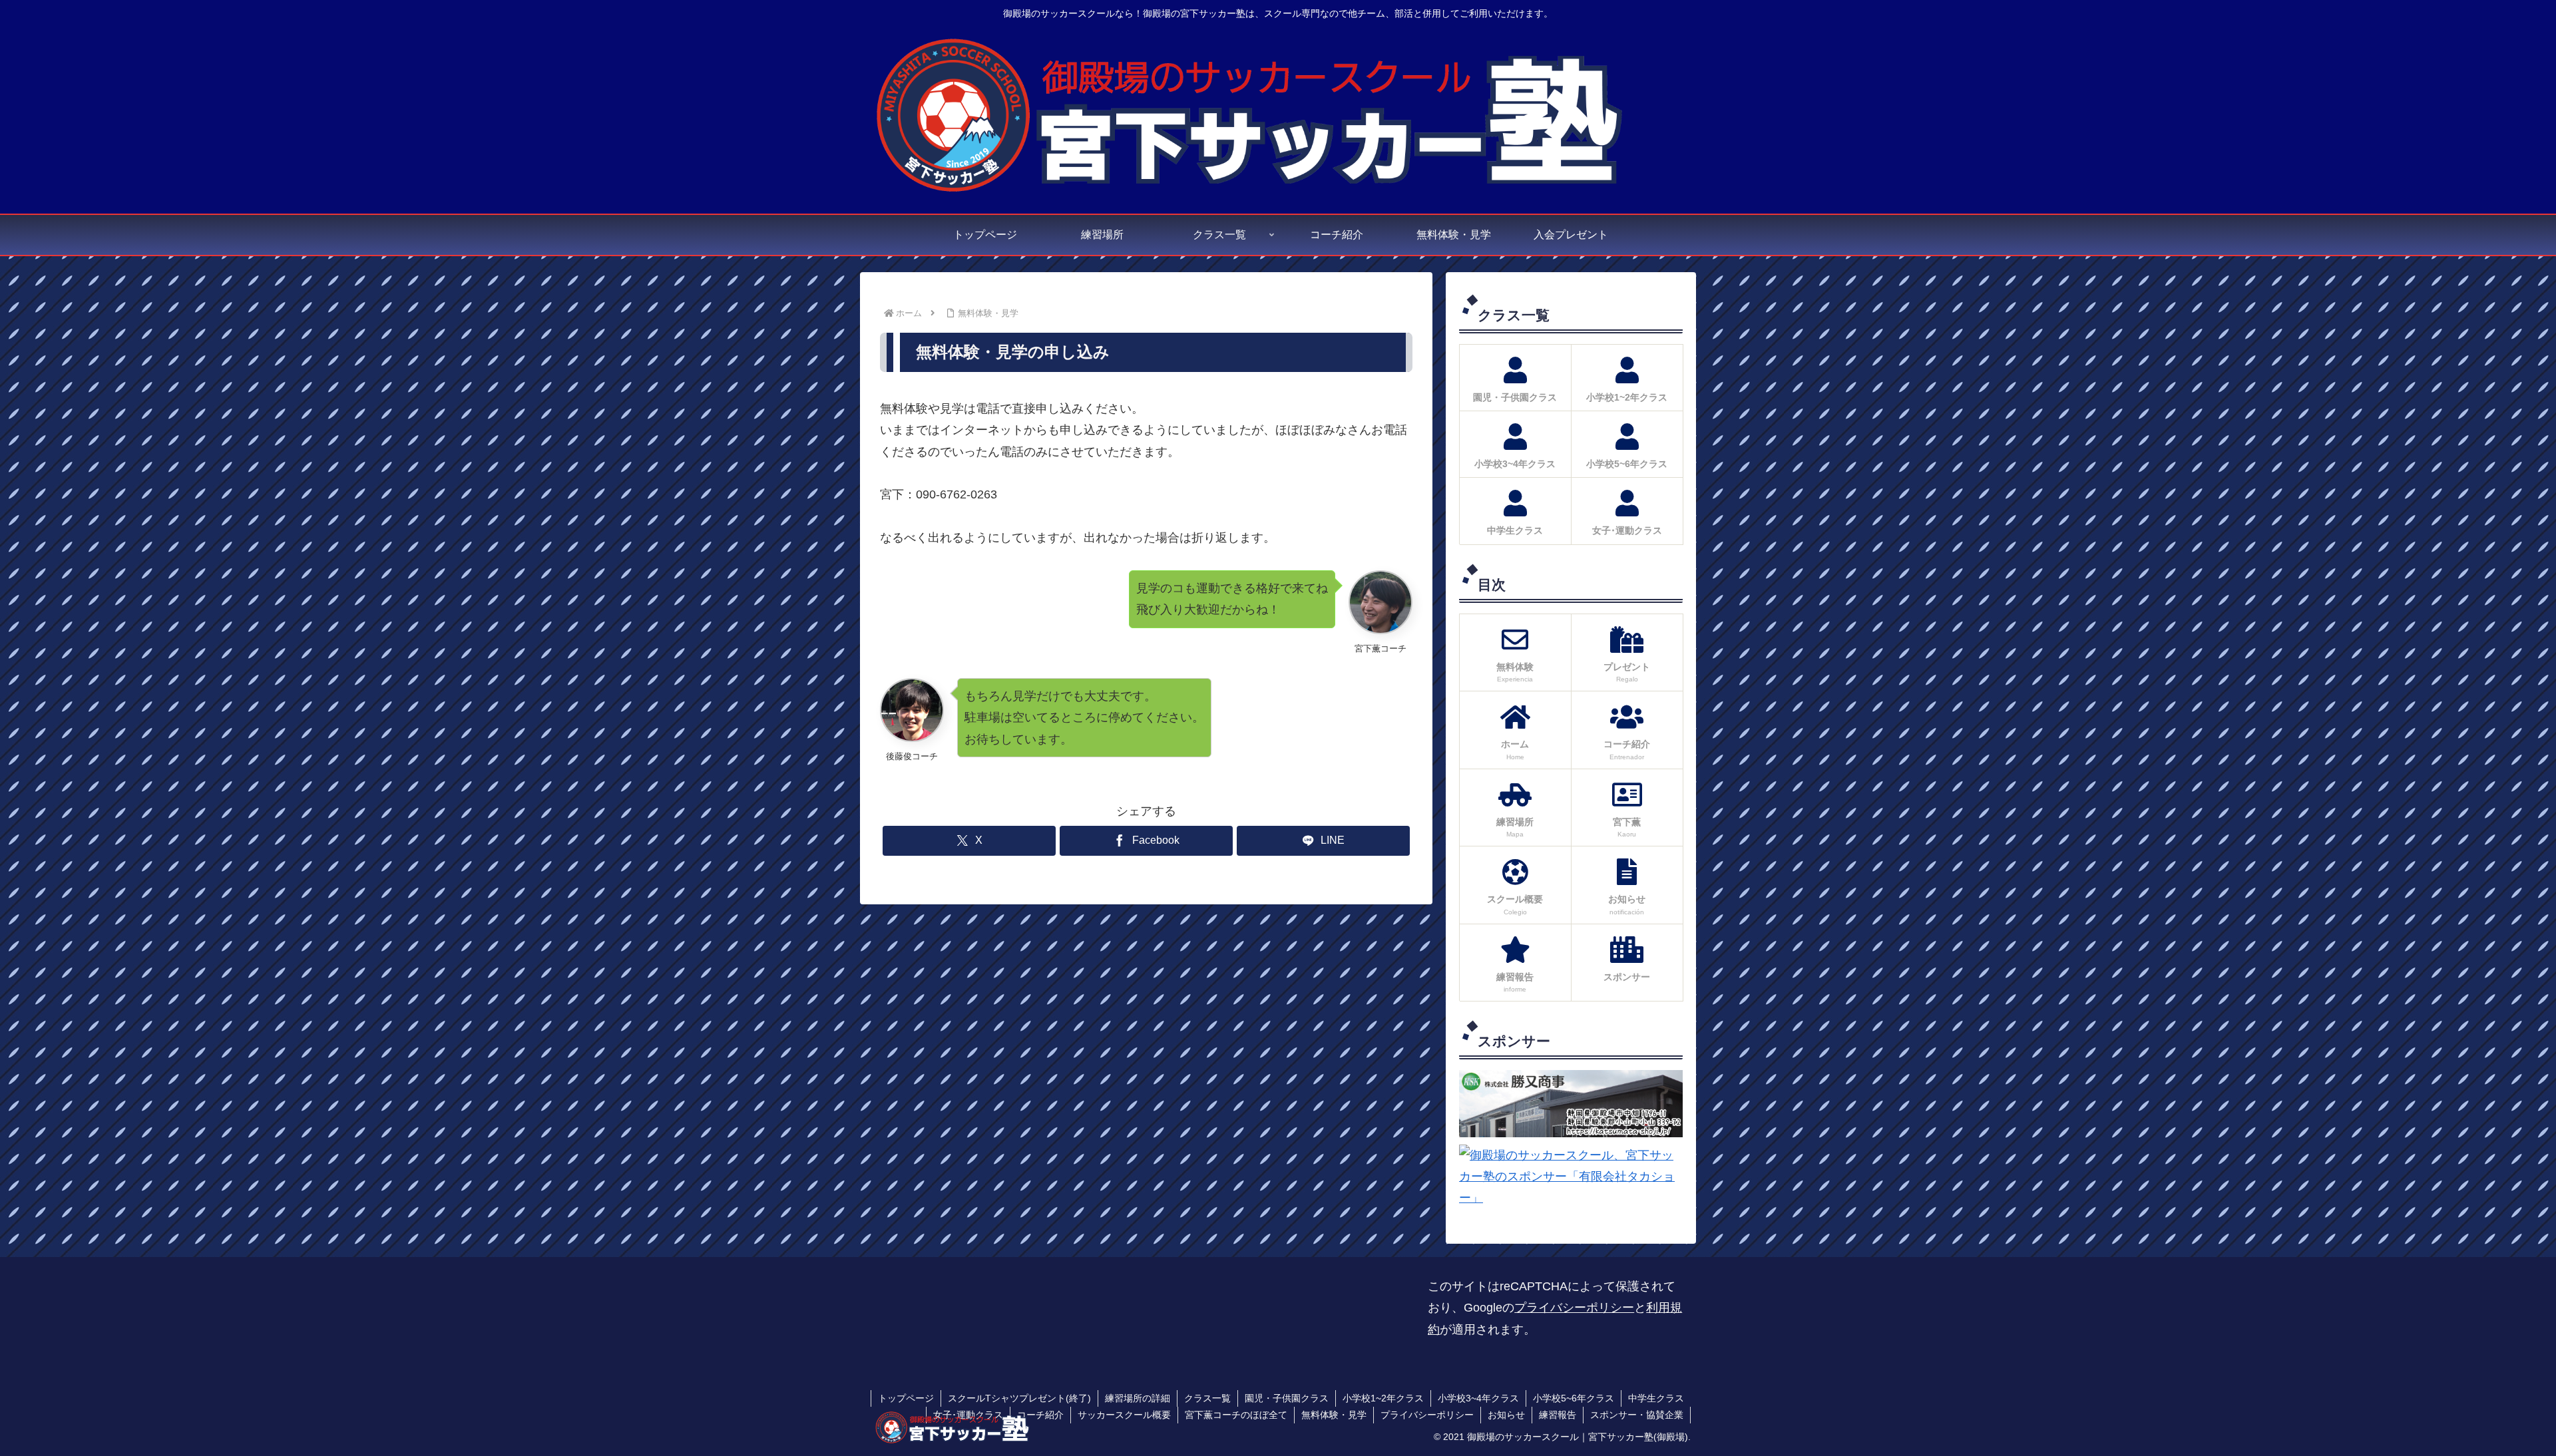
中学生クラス (1656, 1398)
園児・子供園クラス (1287, 1398)
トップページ (906, 1398)
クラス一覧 (1207, 1398)
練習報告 (1558, 1415)
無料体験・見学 (1334, 1415)
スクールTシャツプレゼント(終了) (1019, 1398)
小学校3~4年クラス (1478, 1398)
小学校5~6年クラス (1574, 1398)
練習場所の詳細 (1138, 1398)
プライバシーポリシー (1574, 1308)
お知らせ (1506, 1415)
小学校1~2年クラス (1383, 1398)
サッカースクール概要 (1124, 1415)
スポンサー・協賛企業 (1637, 1415)
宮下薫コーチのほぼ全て (1236, 1415)
